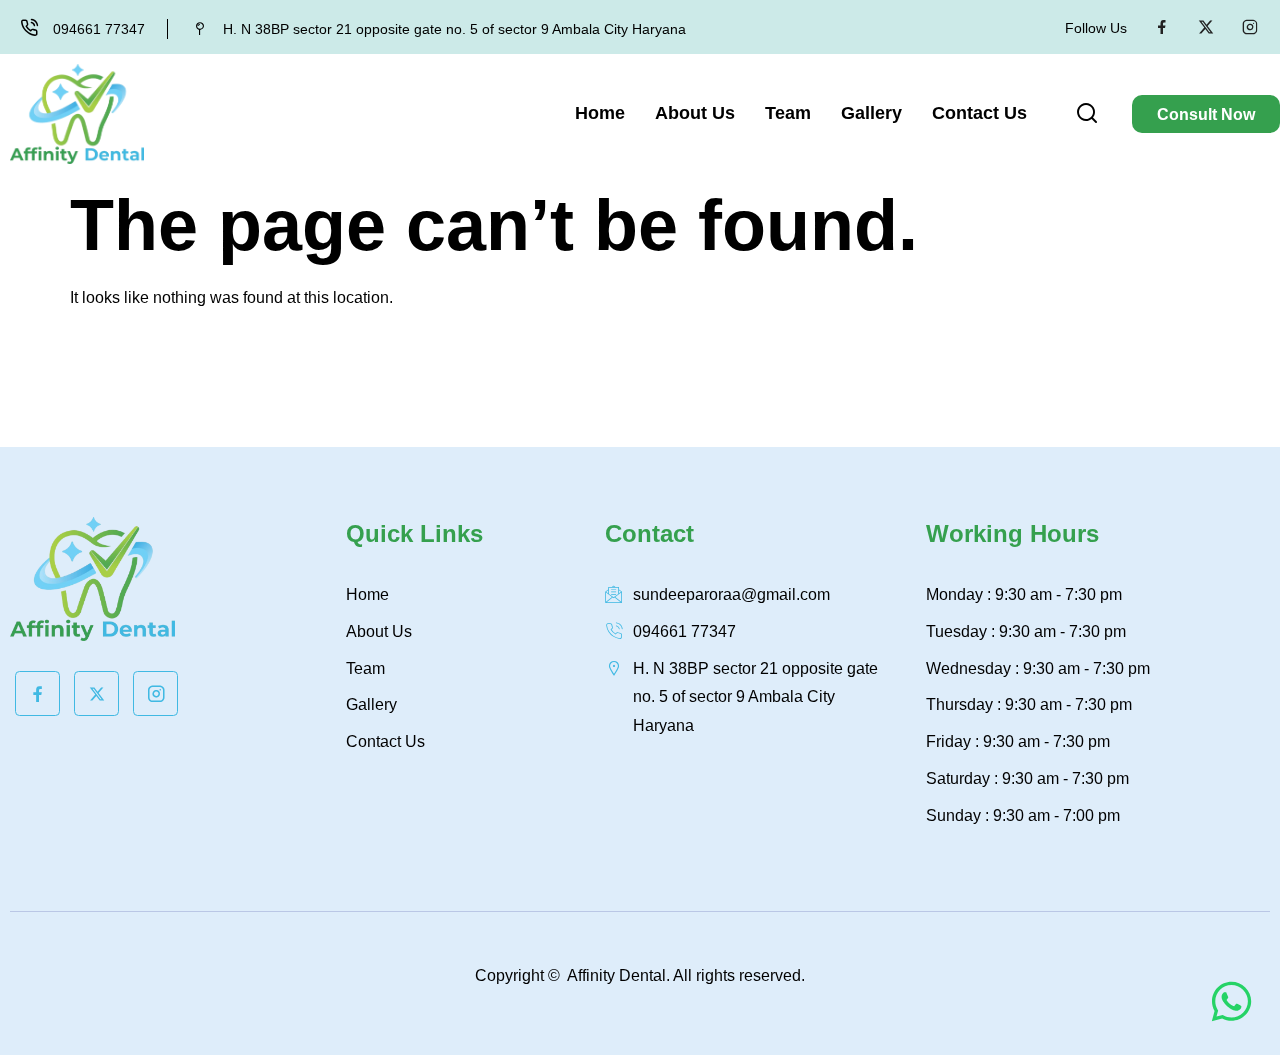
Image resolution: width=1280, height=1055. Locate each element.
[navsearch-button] (1087, 117)
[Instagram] (1250, 27)
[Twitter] (1206, 27)
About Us (695, 113)
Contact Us (979, 113)
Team (788, 113)
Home (600, 113)
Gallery (871, 113)
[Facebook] (1162, 27)
